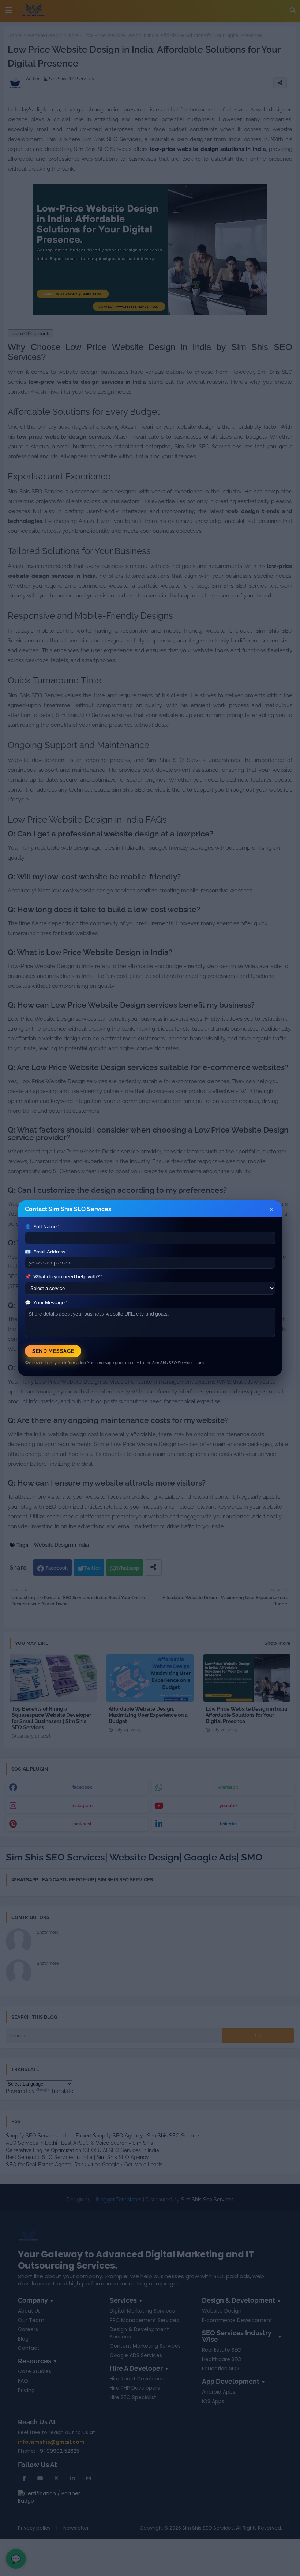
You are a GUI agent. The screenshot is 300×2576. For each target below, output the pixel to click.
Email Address (46, 1252)
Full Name (42, 1227)
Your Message (46, 1303)
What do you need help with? (63, 1277)
